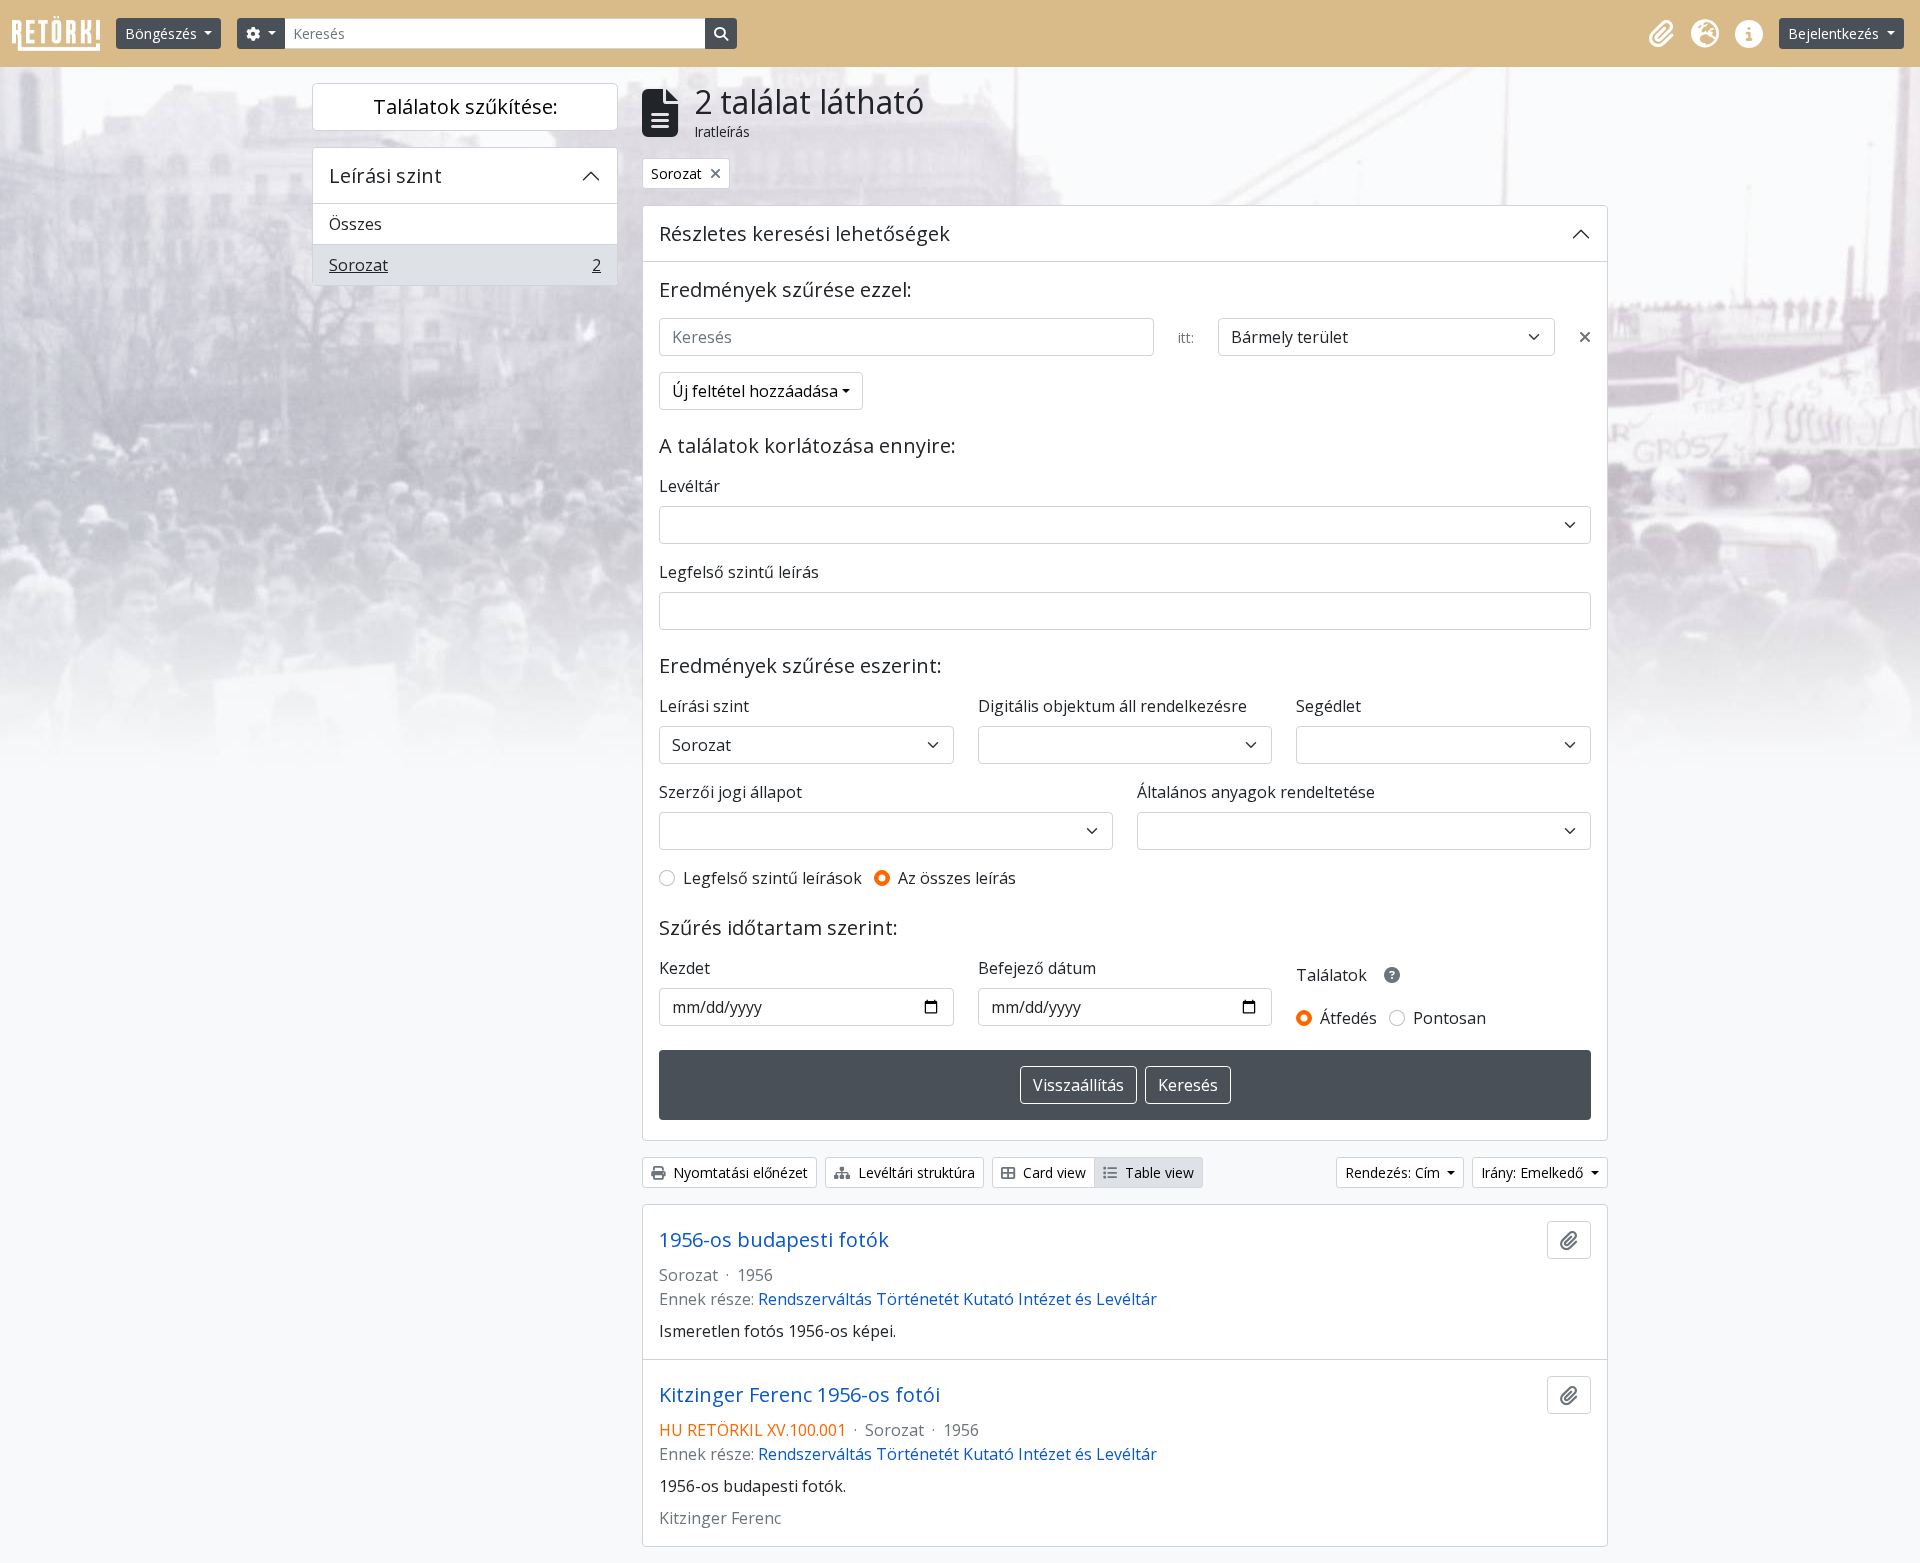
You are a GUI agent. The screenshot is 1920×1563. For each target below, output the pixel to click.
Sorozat (464, 269)
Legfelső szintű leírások (772, 878)
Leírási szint (385, 175)
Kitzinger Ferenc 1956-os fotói (799, 1395)
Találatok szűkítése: (465, 106)
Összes (355, 224)
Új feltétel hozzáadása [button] (755, 391)
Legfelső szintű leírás (739, 572)
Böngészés (163, 33)
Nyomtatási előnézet (738, 1172)
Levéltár (689, 486)
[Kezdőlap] (64, 33)
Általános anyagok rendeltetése (1256, 792)
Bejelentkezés (1835, 33)
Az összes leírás (957, 878)
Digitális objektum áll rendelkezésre (1112, 706)
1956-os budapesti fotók (774, 1240)
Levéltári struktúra (914, 1172)
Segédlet (1328, 706)
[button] (1661, 34)
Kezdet (684, 968)
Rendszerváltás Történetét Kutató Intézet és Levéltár (957, 1299)
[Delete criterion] (1585, 337)
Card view (1052, 1172)
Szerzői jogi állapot (730, 792)
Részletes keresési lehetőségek (804, 233)
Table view (1157, 1172)
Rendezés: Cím (1394, 1172)
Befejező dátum (1037, 968)
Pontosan (1449, 1018)
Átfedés (1348, 1018)
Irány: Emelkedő (1534, 1172)
